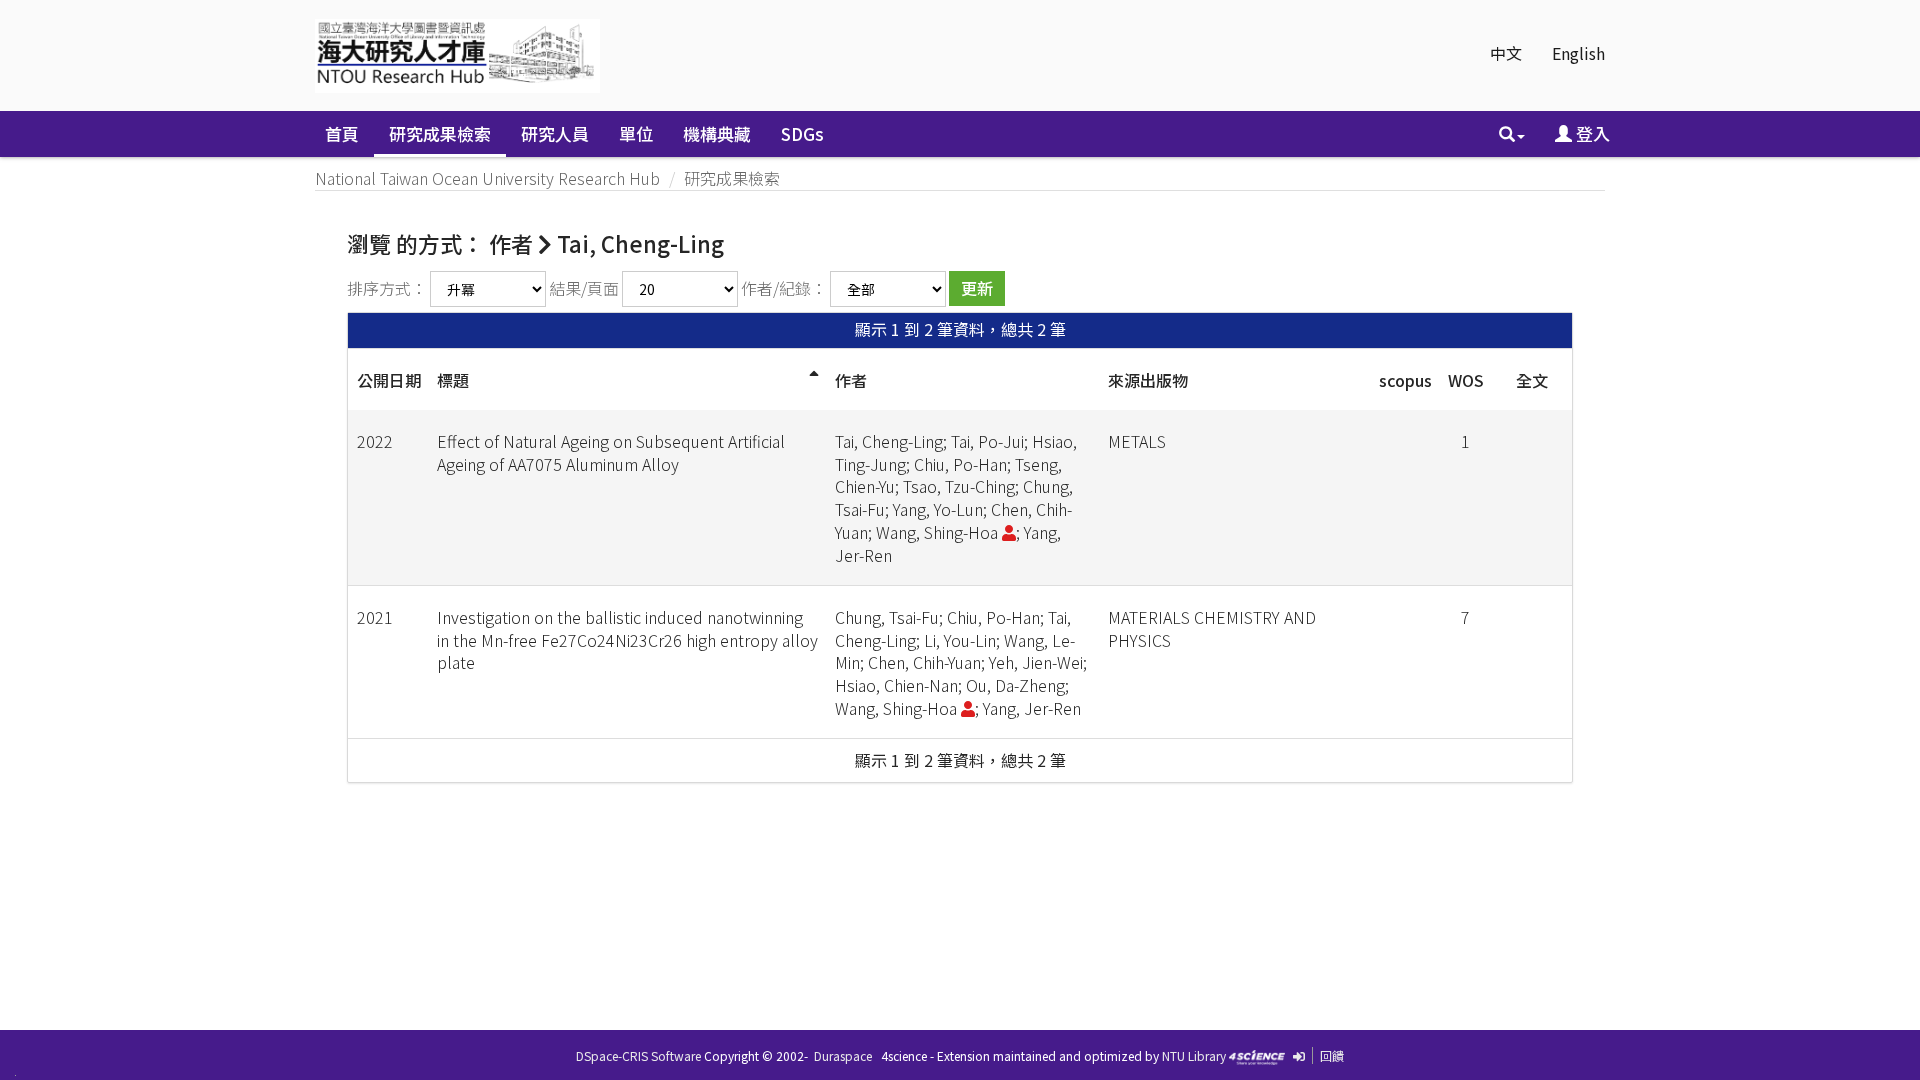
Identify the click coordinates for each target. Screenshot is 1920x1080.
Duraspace (843, 1055)
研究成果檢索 (440, 133)
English (1578, 53)
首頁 (342, 133)
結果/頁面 (584, 288)
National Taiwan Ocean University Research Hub (487, 178)
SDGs (802, 133)
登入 (1591, 133)
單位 (636, 133)
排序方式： (387, 288)
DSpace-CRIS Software (638, 1055)
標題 (453, 380)
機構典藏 (717, 133)
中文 (1506, 53)
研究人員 (555, 133)
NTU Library (1194, 1055)
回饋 (1332, 1055)
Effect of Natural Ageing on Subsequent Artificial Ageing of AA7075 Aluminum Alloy (611, 452)
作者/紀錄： (784, 288)
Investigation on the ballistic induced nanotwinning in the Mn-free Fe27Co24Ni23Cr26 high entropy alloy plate (627, 640)
